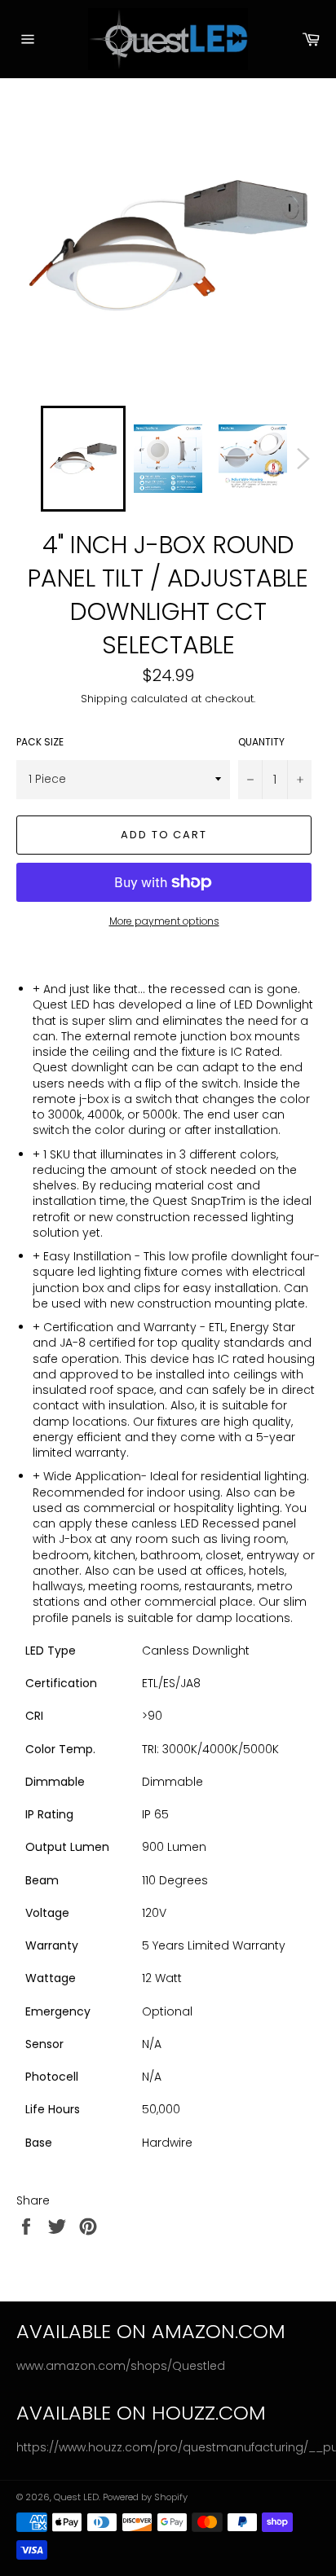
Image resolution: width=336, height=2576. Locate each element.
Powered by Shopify (145, 2497)
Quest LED (76, 2497)
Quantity (261, 742)
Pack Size (40, 742)
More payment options (164, 921)
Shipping (104, 699)
